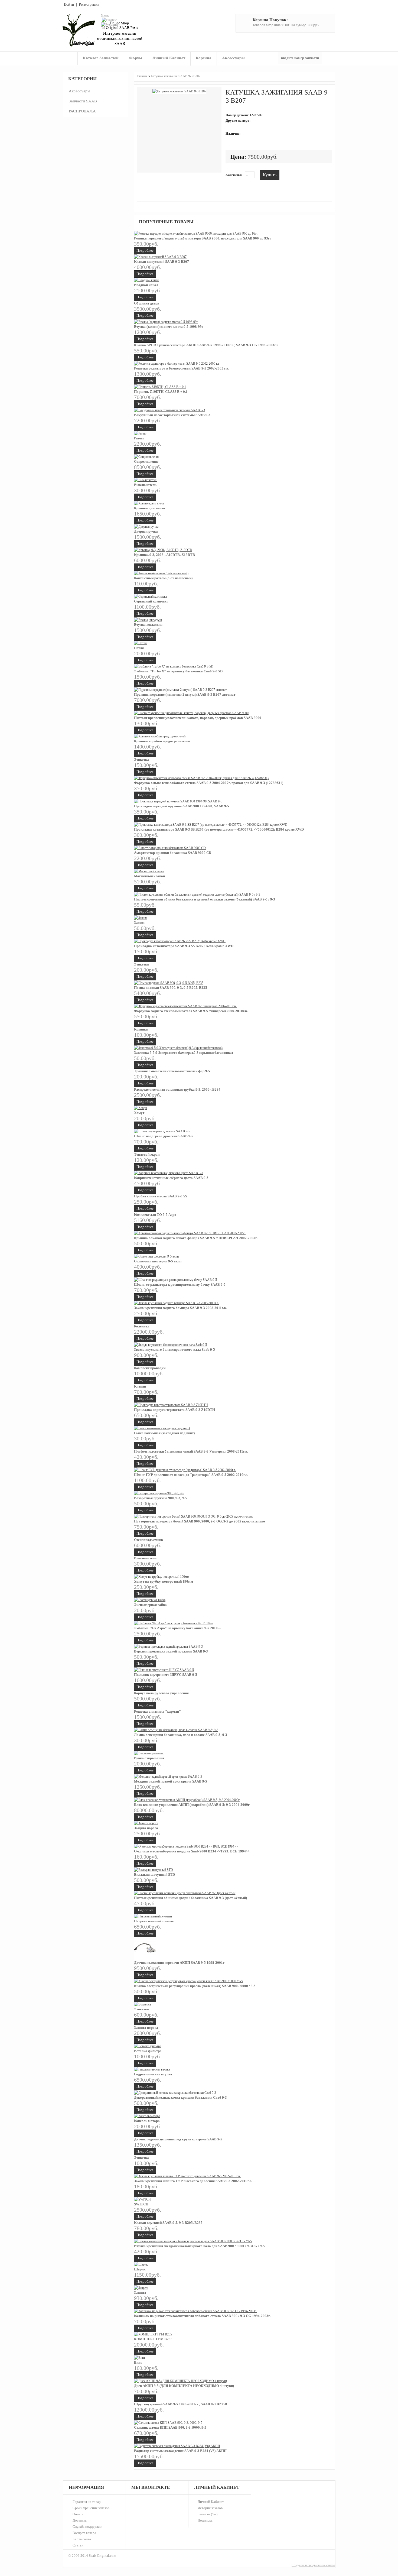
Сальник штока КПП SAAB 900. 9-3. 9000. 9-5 (170, 2427)
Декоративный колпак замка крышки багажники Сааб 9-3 (180, 2097)
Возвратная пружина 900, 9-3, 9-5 (160, 1498)
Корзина (204, 58)
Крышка (141, 1029)
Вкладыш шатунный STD (154, 1875)
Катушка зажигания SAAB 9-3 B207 (176, 76)
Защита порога (146, 1828)
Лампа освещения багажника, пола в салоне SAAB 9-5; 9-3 (181, 1735)
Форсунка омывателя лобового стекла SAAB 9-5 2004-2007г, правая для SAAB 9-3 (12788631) (209, 783)
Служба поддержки (87, 2527)
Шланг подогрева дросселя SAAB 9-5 (164, 1136)
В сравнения (295, 174)
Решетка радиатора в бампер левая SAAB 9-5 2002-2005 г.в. (182, 368)
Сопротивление (146, 461)
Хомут (139, 1113)
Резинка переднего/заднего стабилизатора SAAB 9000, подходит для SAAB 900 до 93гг (203, 238)
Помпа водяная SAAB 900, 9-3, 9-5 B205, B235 (171, 988)
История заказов (210, 2508)
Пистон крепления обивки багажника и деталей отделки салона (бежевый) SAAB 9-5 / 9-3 (205, 899)
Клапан (140, 1386)
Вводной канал (146, 285)
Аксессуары (233, 58)
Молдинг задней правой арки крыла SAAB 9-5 (171, 1781)
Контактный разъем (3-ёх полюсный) (163, 578)
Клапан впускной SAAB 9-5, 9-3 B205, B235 (168, 2223)
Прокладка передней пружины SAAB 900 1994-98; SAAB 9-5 (182, 806)
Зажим (139, 923)
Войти (69, 4)
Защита (140, 2293)
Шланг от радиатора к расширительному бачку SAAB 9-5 (180, 1284)
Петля (139, 648)
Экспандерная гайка (150, 1605)
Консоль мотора (147, 2121)
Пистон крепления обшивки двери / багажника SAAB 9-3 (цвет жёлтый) (190, 1898)
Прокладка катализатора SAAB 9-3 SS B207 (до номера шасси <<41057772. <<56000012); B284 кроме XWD (219, 829)
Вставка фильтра (148, 2051)
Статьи (78, 2545)
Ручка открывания (149, 1758)
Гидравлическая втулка (153, 2074)
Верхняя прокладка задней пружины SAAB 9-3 (171, 1651)
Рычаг (139, 438)
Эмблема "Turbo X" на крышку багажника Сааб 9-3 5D (178, 671)
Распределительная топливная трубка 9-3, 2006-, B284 (177, 1089)
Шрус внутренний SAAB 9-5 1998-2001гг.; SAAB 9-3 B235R (181, 2404)
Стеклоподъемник (149, 1540)
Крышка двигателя (149, 508)
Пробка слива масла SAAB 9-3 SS (161, 1196)
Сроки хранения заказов (91, 2508)
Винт (138, 2362)
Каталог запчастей (101, 58)
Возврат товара (84, 2533)
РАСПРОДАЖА (82, 111)
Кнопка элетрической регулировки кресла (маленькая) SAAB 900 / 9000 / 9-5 (195, 1986)
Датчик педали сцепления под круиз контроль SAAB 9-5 (178, 2139)
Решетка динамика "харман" (157, 1711)
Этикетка (141, 759)
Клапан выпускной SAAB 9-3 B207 (162, 262)
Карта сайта (82, 2539)
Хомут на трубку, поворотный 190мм (164, 1581)
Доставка (80, 2520)
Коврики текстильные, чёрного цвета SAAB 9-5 (171, 1178)
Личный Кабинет (211, 2502)
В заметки (287, 174)
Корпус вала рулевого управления (161, 1693)
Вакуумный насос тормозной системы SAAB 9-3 (172, 415)
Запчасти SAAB (83, 101)
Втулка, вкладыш (148, 625)
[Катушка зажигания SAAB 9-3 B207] (179, 91)
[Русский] (109, 25)
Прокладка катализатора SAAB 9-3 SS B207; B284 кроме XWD (184, 946)
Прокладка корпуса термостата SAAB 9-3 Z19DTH (174, 1410)
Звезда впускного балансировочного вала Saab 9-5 (174, 1349)
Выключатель (145, 485)
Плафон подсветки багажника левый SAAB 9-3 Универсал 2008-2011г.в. (191, 1451)
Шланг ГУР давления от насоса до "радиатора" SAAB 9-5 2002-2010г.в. (191, 1475)
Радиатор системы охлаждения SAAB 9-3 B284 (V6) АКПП (180, 2451)
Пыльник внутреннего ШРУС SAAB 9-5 (166, 1675)
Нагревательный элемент (154, 1921)
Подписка (205, 2520)
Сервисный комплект (151, 601)
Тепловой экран (147, 1154)
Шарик (140, 2269)
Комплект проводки (150, 1368)
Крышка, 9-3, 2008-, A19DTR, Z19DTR (164, 555)
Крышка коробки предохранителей (162, 741)
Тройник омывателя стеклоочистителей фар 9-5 (172, 1071)
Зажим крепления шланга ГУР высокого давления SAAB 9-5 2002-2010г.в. (193, 2181)
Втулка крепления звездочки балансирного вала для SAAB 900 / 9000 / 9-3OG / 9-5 (199, 2246)
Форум (136, 58)
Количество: (234, 175)
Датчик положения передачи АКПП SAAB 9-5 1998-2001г (179, 1963)
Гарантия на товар (87, 2502)
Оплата (78, 2514)
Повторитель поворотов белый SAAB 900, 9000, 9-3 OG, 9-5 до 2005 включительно (200, 1521)
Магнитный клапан (149, 876)
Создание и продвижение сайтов (313, 2565)
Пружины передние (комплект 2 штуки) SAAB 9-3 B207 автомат (185, 694)
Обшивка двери (147, 303)
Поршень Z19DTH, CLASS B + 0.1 (161, 392)
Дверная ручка (146, 531)
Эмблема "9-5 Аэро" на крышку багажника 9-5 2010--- (177, 1628)
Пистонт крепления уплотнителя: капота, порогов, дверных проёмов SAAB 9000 (198, 718)
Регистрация (89, 4)
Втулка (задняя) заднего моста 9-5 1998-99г (169, 327)
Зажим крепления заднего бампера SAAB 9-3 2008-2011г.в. (180, 1308)
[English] (110, 20)
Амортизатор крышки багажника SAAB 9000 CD (173, 853)
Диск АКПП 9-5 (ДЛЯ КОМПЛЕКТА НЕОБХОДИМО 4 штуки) (184, 2386)
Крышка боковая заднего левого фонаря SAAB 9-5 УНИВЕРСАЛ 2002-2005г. (196, 1238)
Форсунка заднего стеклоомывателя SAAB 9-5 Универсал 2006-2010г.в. (191, 1011)
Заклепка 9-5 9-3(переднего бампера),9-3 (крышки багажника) (183, 1053)
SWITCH (141, 2204)
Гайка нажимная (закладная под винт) (164, 1433)
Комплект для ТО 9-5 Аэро (155, 1215)
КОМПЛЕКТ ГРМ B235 (153, 2339)
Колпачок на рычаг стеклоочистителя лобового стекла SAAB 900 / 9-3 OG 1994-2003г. (202, 2316)
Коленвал (142, 1326)
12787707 (256, 115)
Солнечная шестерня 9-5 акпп (158, 1261)
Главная (70, 58)
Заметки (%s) (208, 2514)
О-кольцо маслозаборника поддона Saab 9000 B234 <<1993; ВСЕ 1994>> (192, 1851)
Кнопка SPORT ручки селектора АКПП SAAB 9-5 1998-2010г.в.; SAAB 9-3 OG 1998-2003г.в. (207, 345)
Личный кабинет (169, 58)
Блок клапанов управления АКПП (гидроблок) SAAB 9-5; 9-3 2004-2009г (192, 1805)
